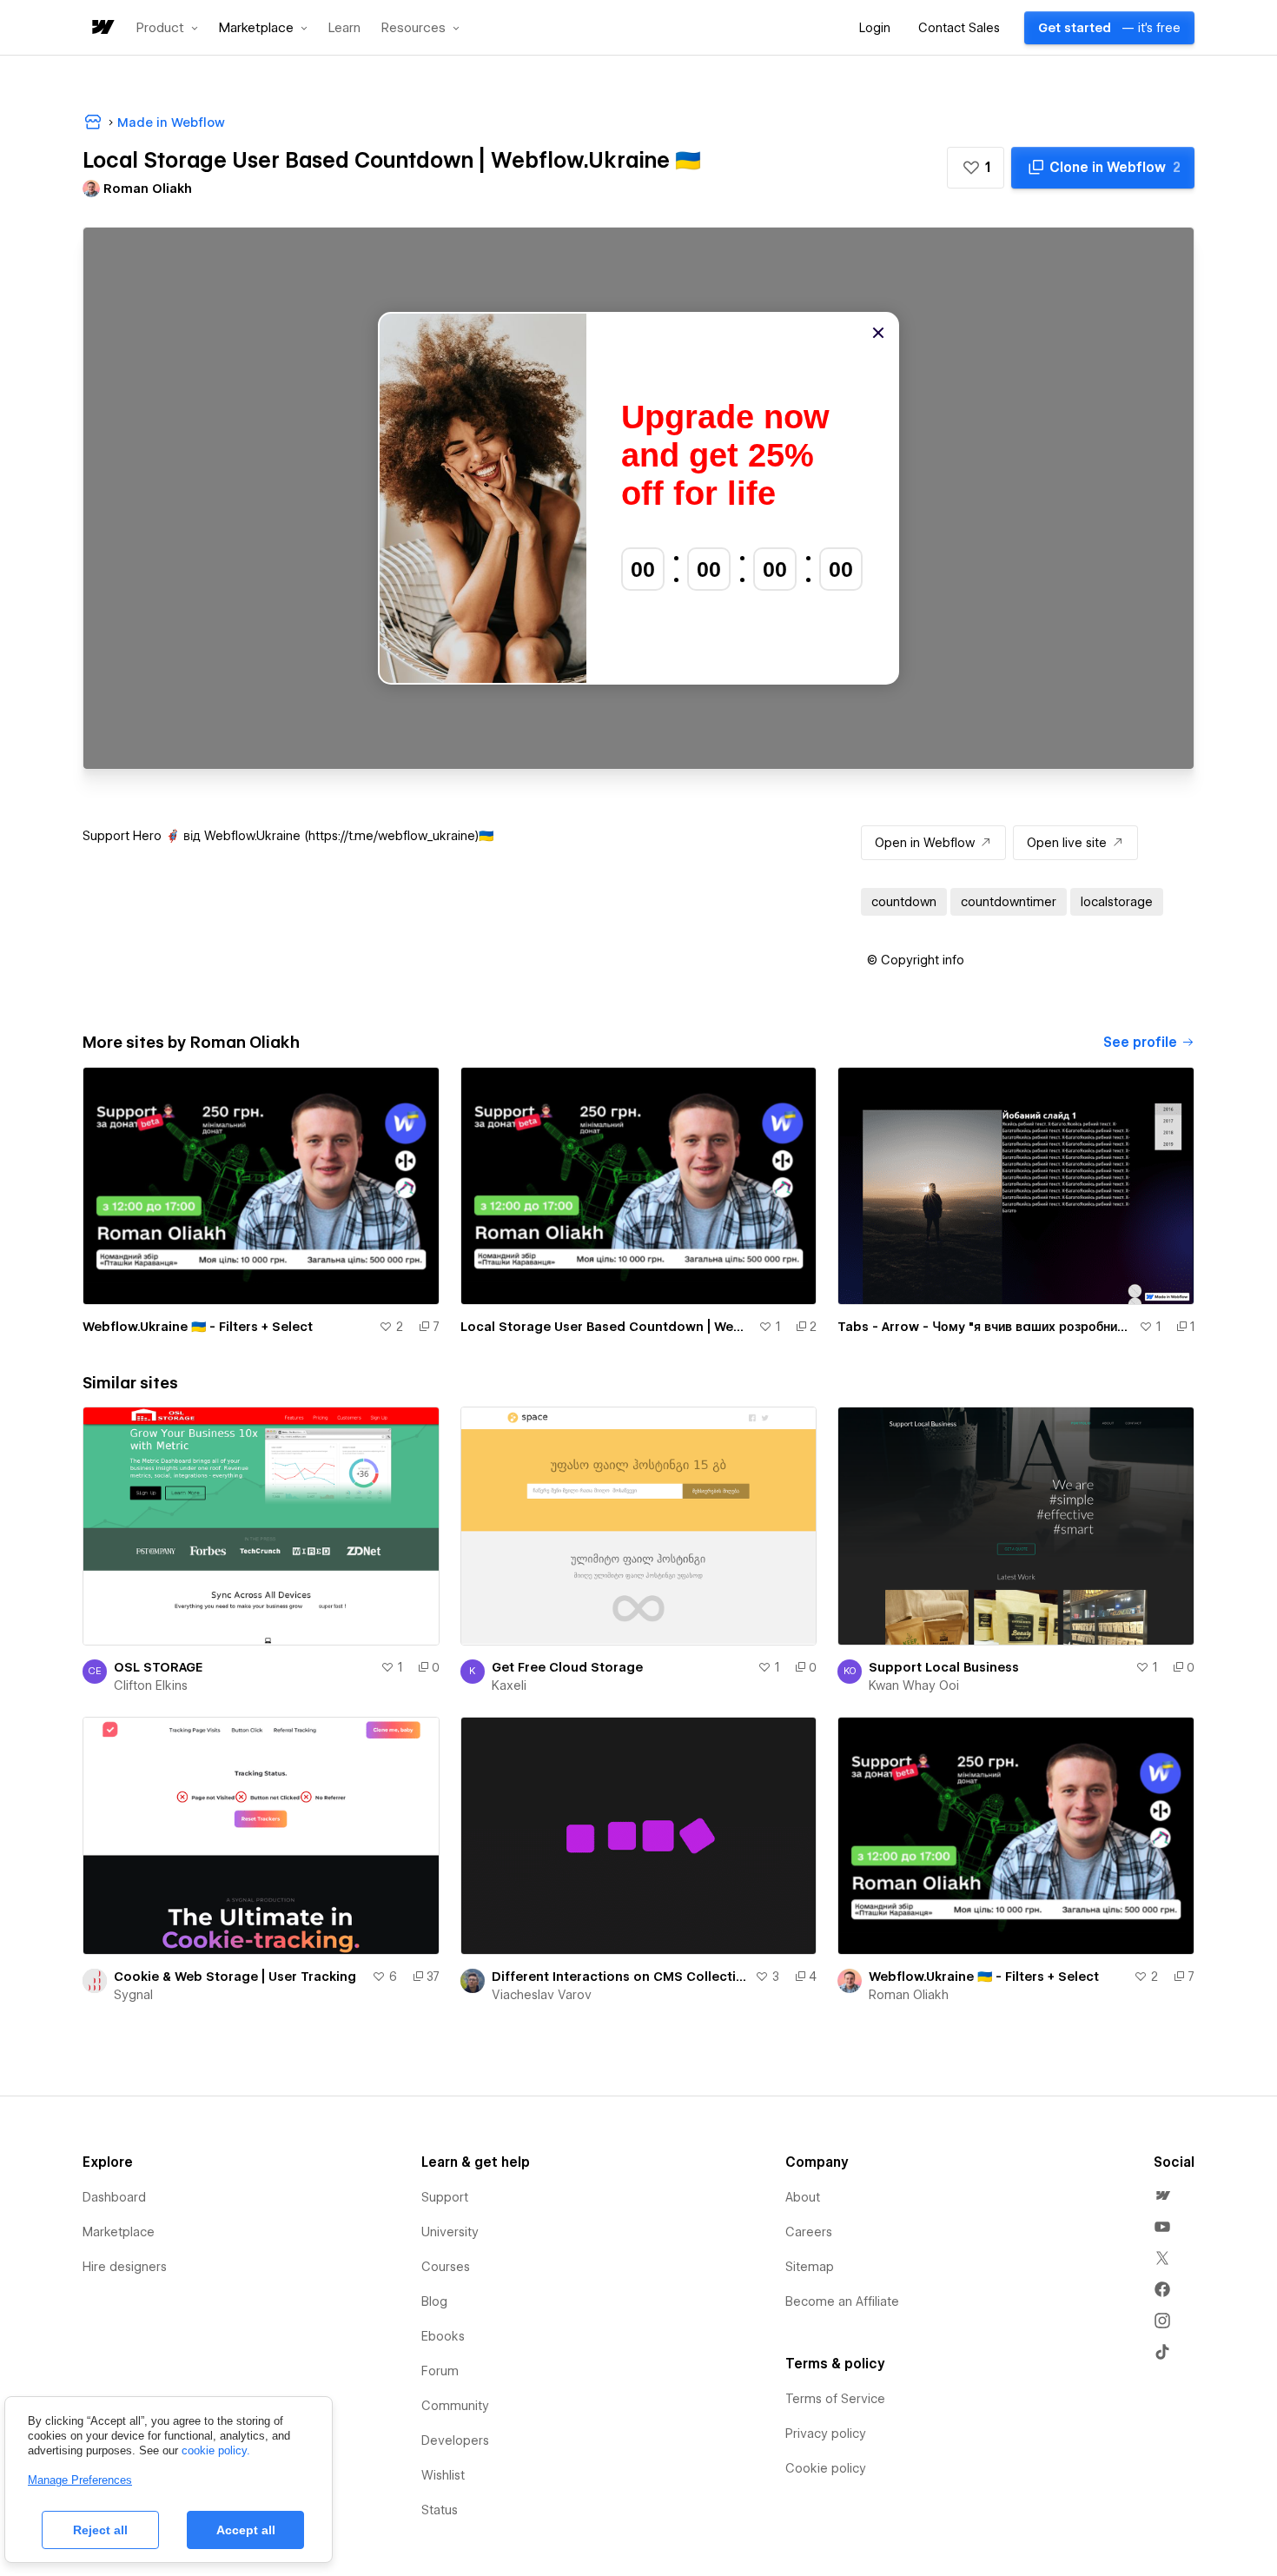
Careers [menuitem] (809, 2232)
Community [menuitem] (455, 2406)
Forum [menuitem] (440, 2371)
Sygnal (133, 1995)
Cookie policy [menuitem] (826, 2468)
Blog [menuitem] (434, 2301)
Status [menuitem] (440, 2510)
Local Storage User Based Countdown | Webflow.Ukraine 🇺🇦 (606, 1327)
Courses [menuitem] (446, 2267)
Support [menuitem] (445, 2197)
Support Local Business (944, 1667)
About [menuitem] (803, 2197)
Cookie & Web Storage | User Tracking (235, 1977)
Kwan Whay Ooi (914, 1685)
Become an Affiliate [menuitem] (842, 2301)
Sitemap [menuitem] (810, 2267)
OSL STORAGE (158, 1667)
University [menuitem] (450, 2232)
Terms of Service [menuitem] (835, 2399)
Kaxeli (509, 1685)
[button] (167, 28)
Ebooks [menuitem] (443, 2336)
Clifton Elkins (151, 1685)
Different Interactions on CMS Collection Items (620, 1977)
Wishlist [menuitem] (443, 2475)
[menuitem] (1162, 2195)
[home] (102, 28)
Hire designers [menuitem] (125, 2267)
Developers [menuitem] (455, 2440)
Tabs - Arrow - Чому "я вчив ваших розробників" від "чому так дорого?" (985, 1327)
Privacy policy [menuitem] (826, 2434)
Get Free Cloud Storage (567, 1667)
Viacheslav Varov (542, 1995)
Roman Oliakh (909, 1995)
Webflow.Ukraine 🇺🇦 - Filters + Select (198, 1327)
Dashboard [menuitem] (114, 2197)
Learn (344, 28)
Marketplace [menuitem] (119, 2232)
